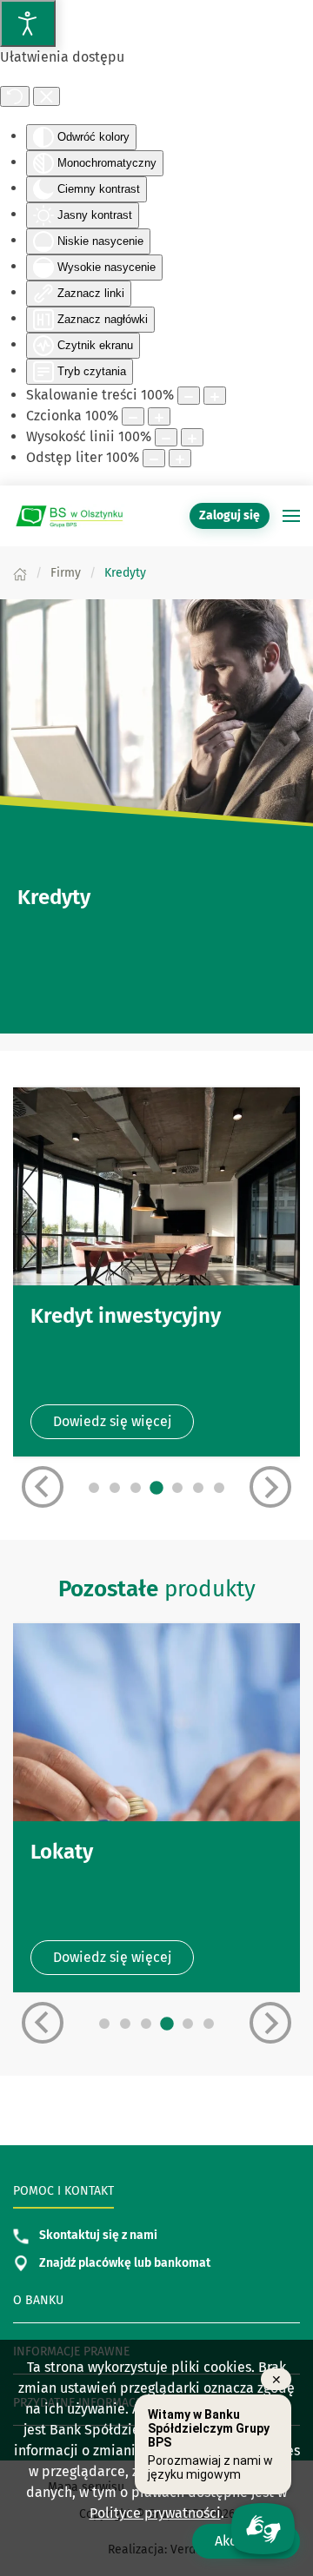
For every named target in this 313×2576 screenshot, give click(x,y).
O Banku (38, 2300)
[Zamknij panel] (47, 96)
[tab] (94, 1488)
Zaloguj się (234, 515)
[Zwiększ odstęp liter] (180, 458)
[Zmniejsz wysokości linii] (166, 437)
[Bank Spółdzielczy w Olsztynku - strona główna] (70, 516)
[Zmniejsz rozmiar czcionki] (133, 416)
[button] (291, 516)
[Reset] (15, 96)
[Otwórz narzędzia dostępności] (28, 23)
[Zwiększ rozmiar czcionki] (159, 416)
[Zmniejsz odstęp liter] (154, 458)
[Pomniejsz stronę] (189, 396)
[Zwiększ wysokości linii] (192, 437)
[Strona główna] (20, 573)
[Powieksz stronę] (215, 396)
